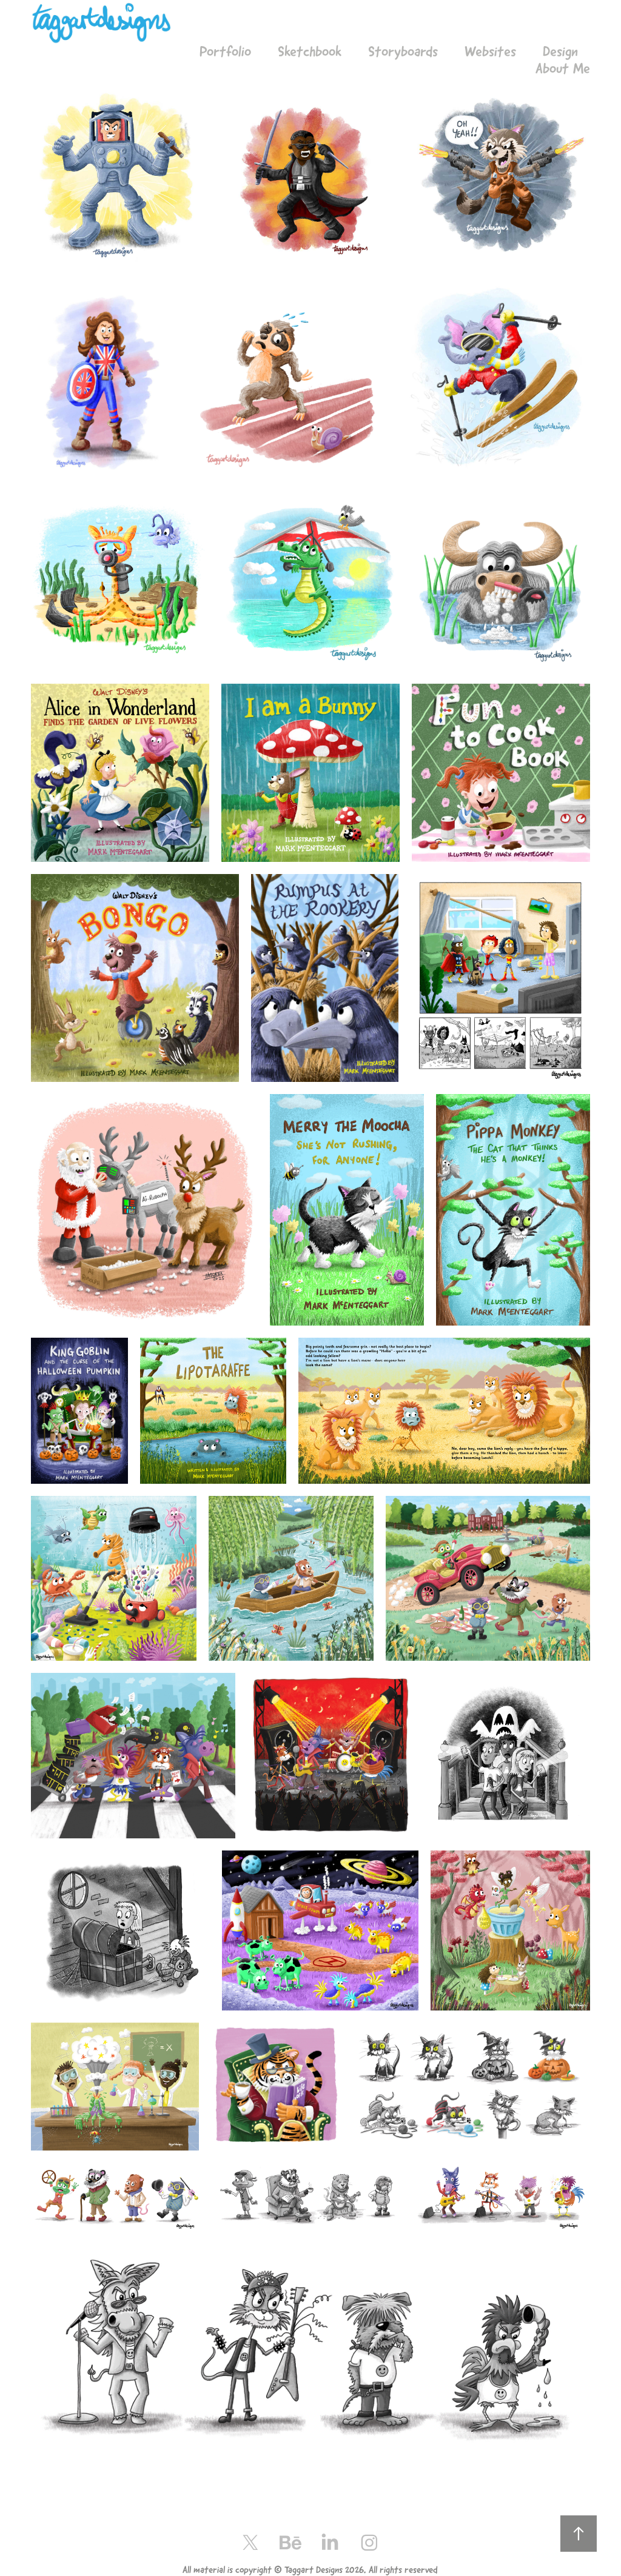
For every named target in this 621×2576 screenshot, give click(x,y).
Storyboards (403, 52)
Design (560, 52)
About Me (563, 68)
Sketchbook (310, 52)
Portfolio (225, 52)
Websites (490, 52)
